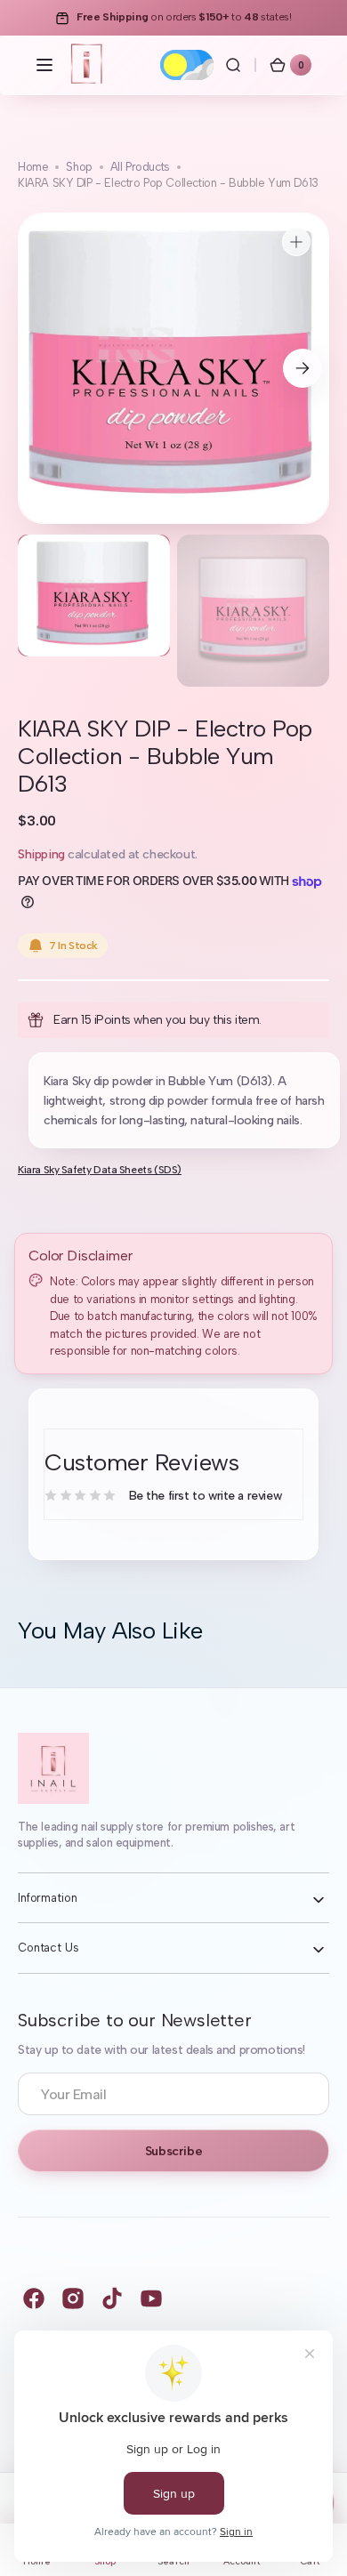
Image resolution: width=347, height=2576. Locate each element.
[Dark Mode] (187, 65)
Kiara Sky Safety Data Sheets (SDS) (100, 1170)
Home (33, 167)
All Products (140, 167)
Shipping (41, 854)
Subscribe (173, 2151)
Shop (79, 167)
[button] (44, 65)
